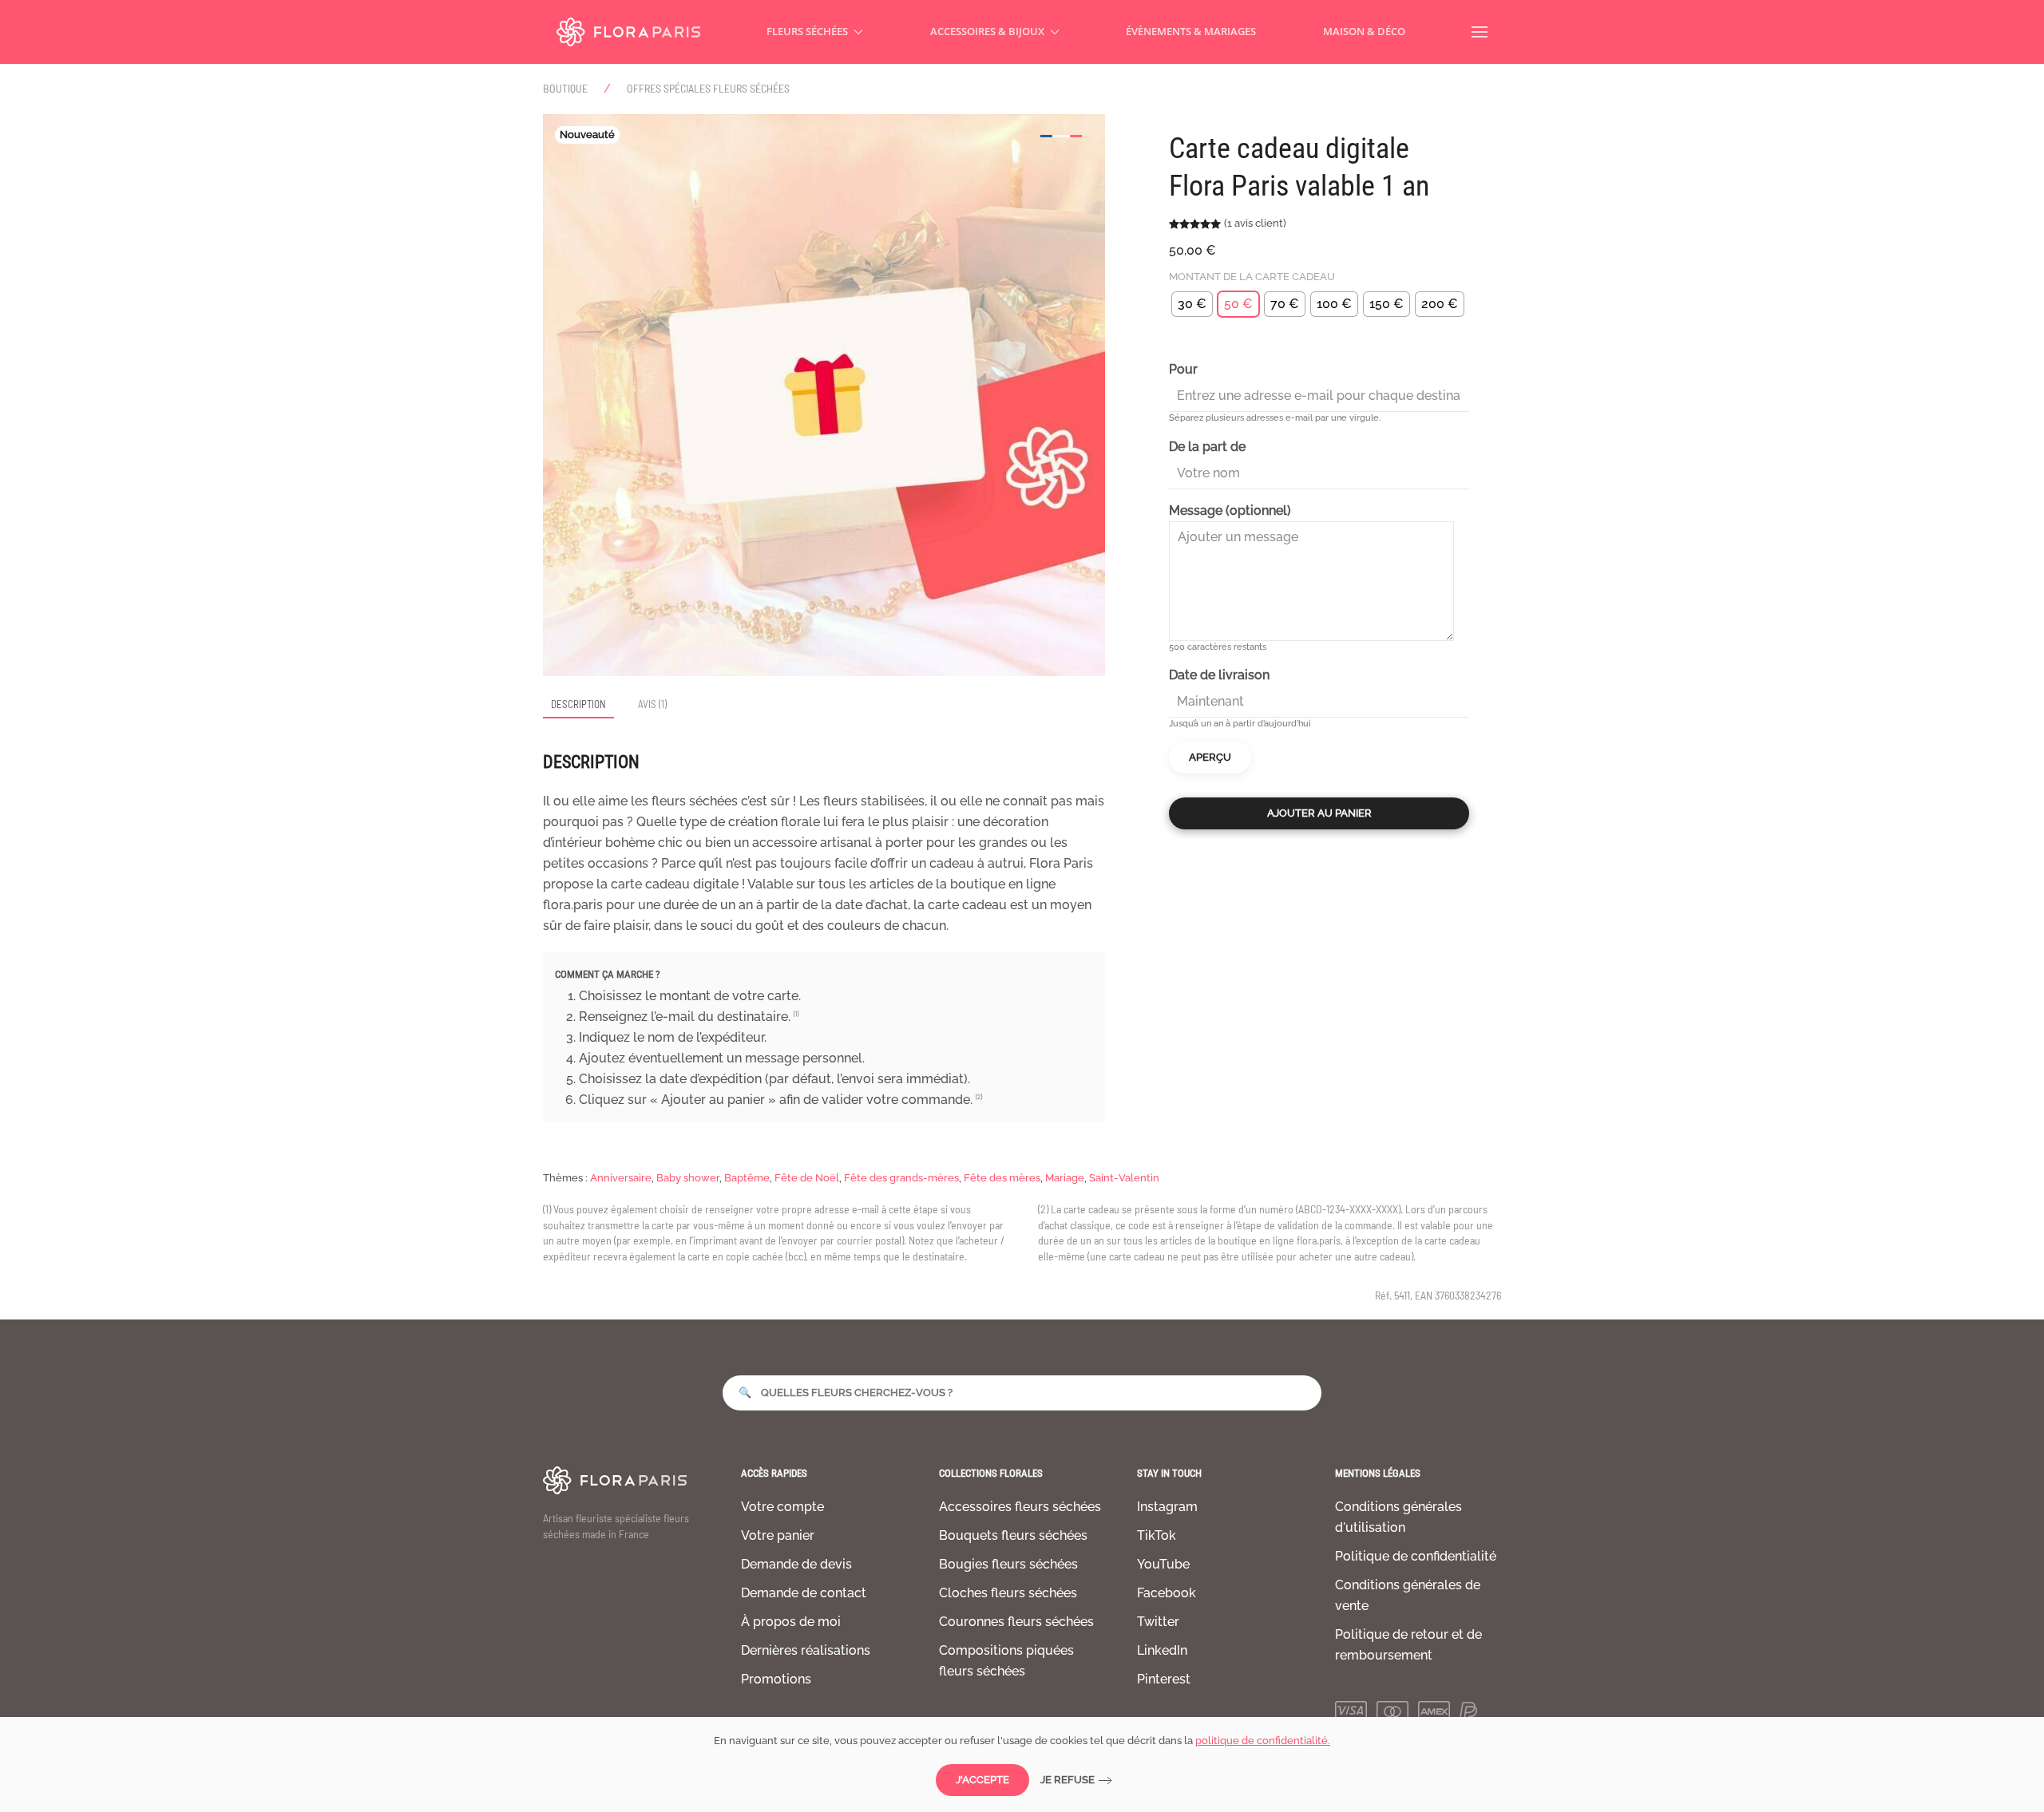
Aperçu (1210, 757)
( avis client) (1255, 223)
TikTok (1157, 1535)
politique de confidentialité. (1263, 1741)
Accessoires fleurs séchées (1020, 1507)
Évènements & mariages (1191, 31)
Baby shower (688, 1178)
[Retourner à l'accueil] (628, 32)
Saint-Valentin (1124, 1178)
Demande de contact (804, 1593)
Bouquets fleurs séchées (1013, 1535)
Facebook (1167, 1593)
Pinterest (1164, 1679)
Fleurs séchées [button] (807, 31)
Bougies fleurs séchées (1008, 1564)
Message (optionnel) (1230, 510)
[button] (1480, 32)
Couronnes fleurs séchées (1016, 1622)
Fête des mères (1002, 1178)
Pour (1183, 369)
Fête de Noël (807, 1178)
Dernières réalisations (806, 1650)
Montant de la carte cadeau (1252, 277)
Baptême (747, 1178)
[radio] (1192, 304)
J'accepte (982, 1780)
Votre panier (778, 1535)
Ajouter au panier (1319, 813)
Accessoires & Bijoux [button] (987, 31)
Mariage (1065, 1178)
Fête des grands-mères (901, 1178)
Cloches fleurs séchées (1008, 1593)
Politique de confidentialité (1416, 1556)
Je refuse (1068, 1780)
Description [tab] (578, 704)
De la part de (1207, 447)
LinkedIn (1162, 1650)
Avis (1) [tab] (652, 704)
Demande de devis (796, 1564)
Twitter (1158, 1622)
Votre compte (782, 1507)
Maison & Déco (1364, 31)
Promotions (776, 1679)
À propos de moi (791, 1622)
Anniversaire (621, 1178)
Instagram (1167, 1507)
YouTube (1163, 1564)
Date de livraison (1219, 675)
